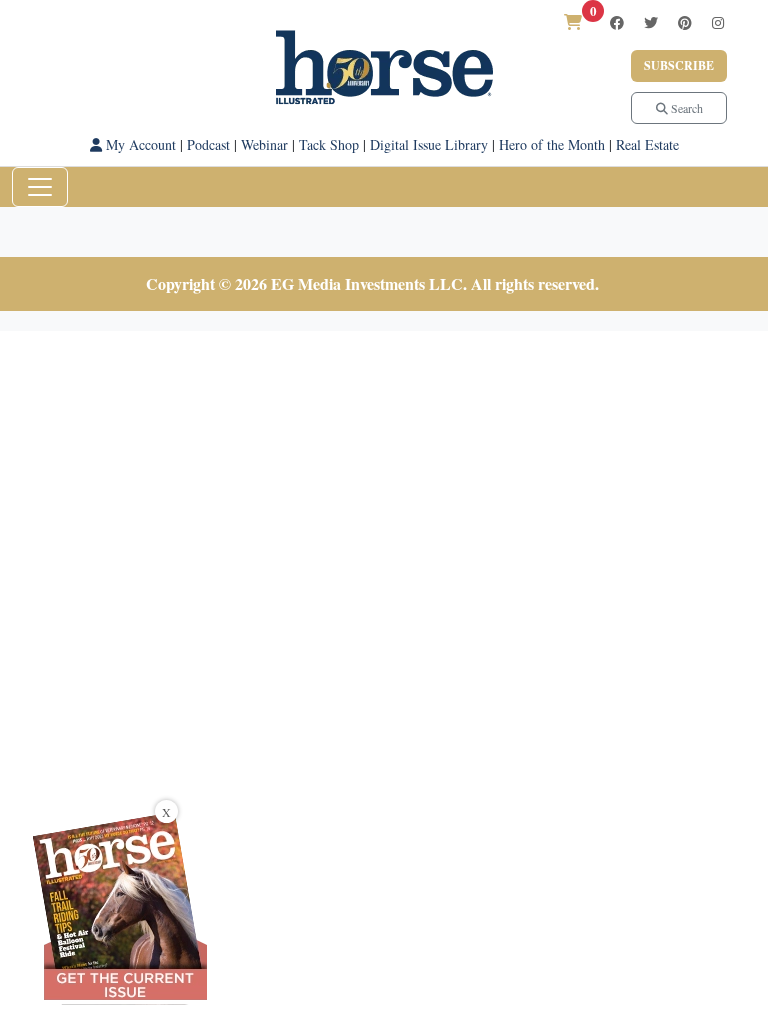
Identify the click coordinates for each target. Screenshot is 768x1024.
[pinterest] (685, 22)
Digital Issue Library (429, 144)
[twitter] (651, 22)
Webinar (264, 144)
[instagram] (718, 22)
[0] (573, 21)
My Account (139, 144)
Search (685, 108)
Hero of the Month (552, 144)
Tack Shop (329, 144)
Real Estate (647, 144)
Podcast (208, 144)
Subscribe (679, 65)
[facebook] (617, 22)
